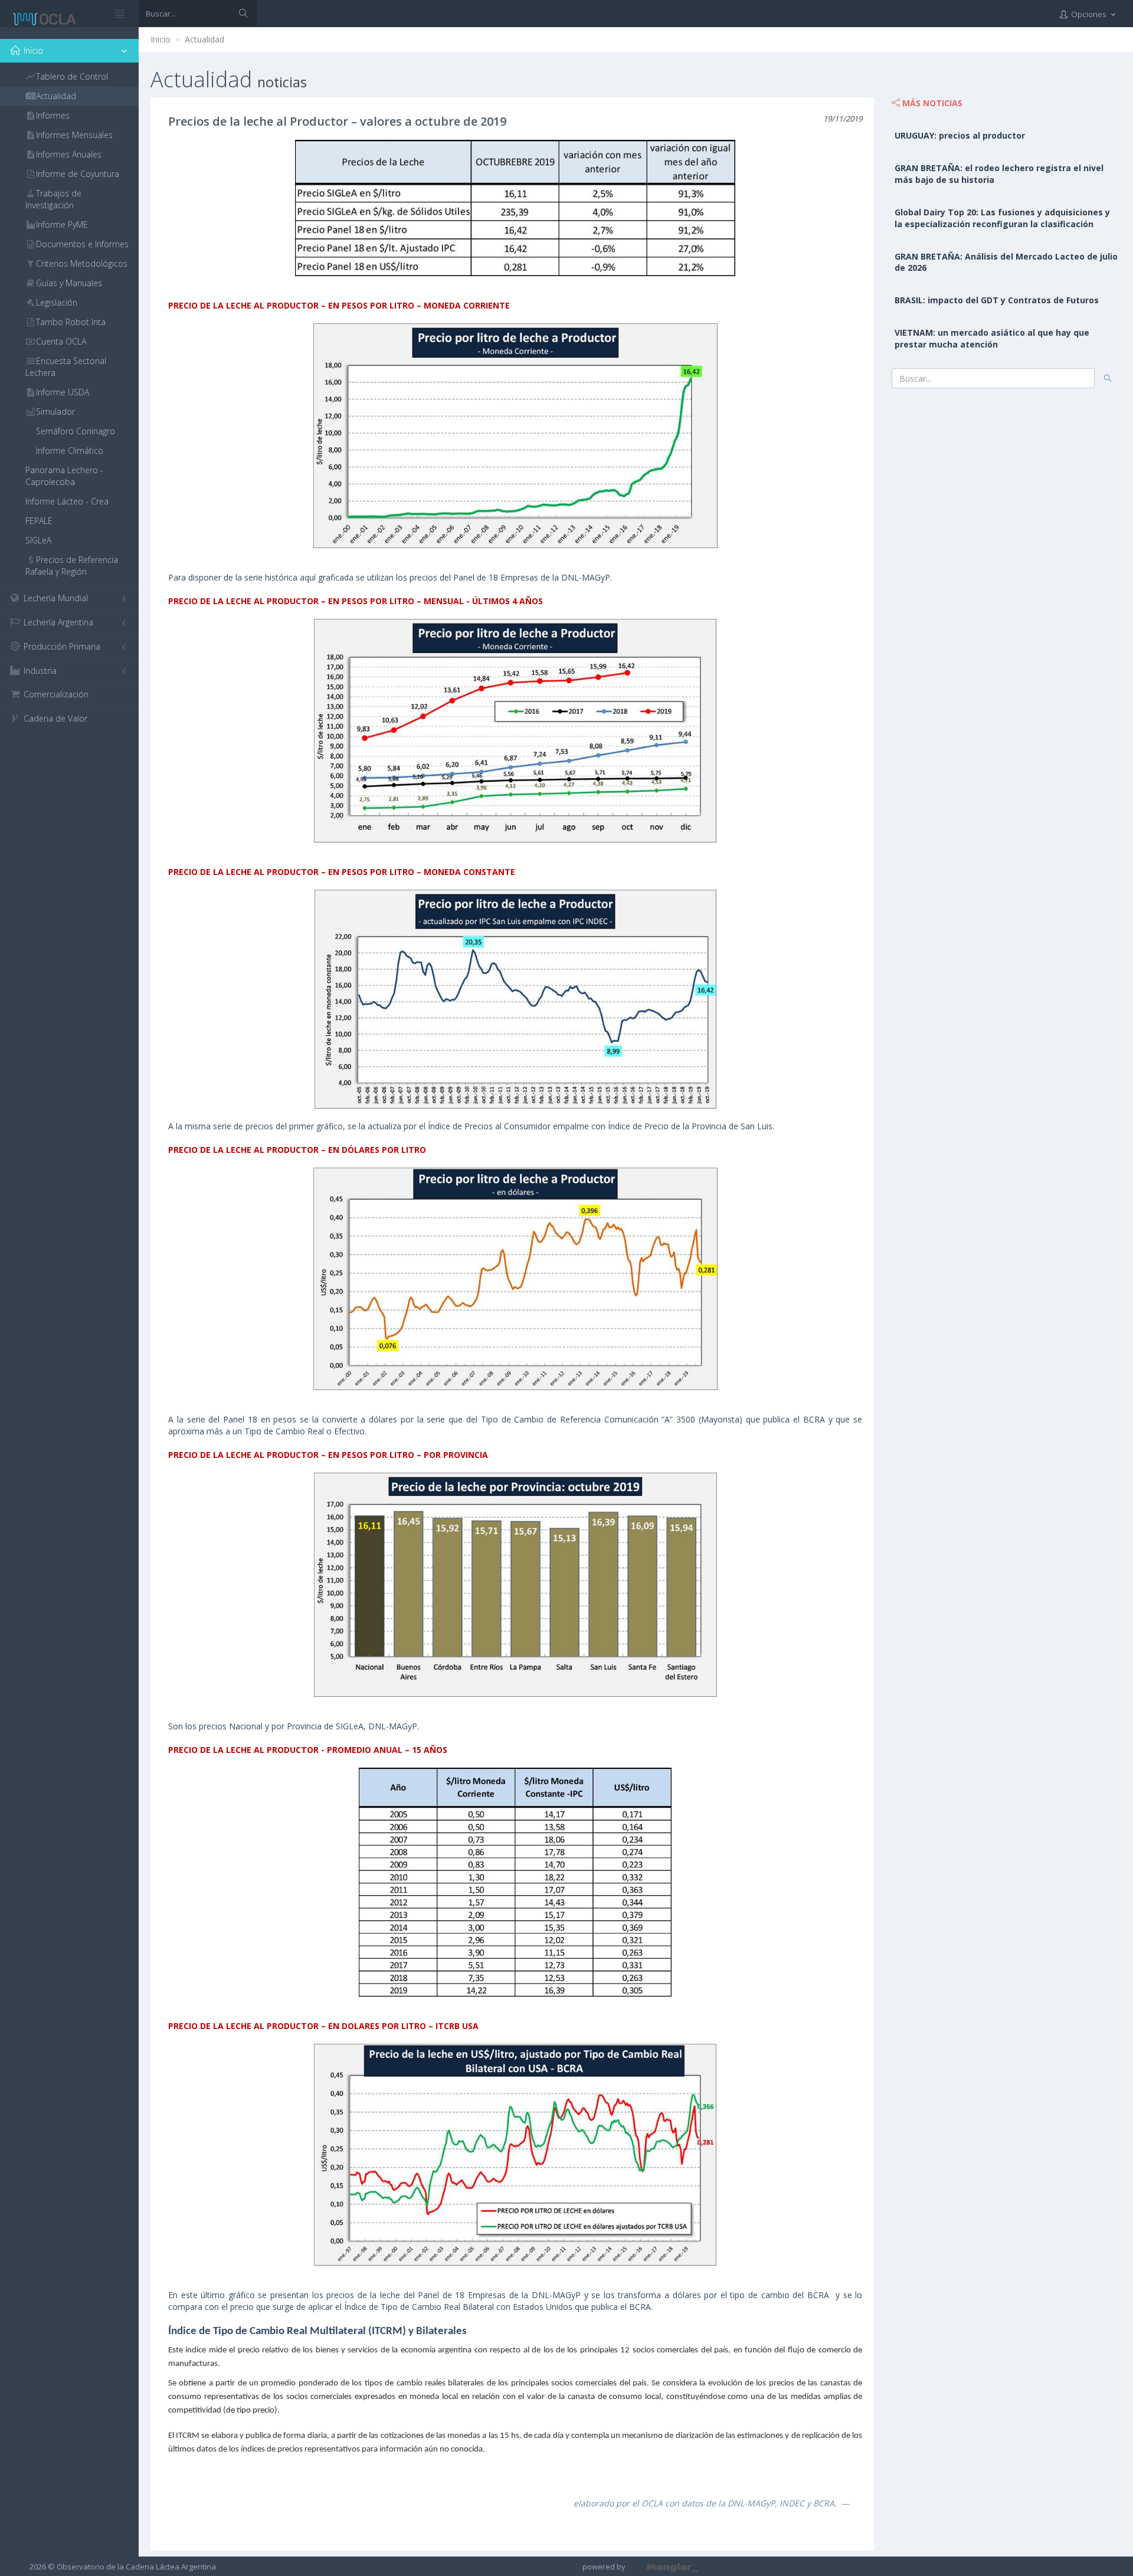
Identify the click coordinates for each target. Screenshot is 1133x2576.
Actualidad (204, 39)
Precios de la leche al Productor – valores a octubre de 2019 (337, 121)
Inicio (161, 39)
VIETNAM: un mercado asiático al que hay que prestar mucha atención (992, 338)
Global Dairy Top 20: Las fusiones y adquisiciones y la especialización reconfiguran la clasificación (1002, 218)
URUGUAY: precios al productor (960, 135)
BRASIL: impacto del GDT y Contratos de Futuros (997, 300)
